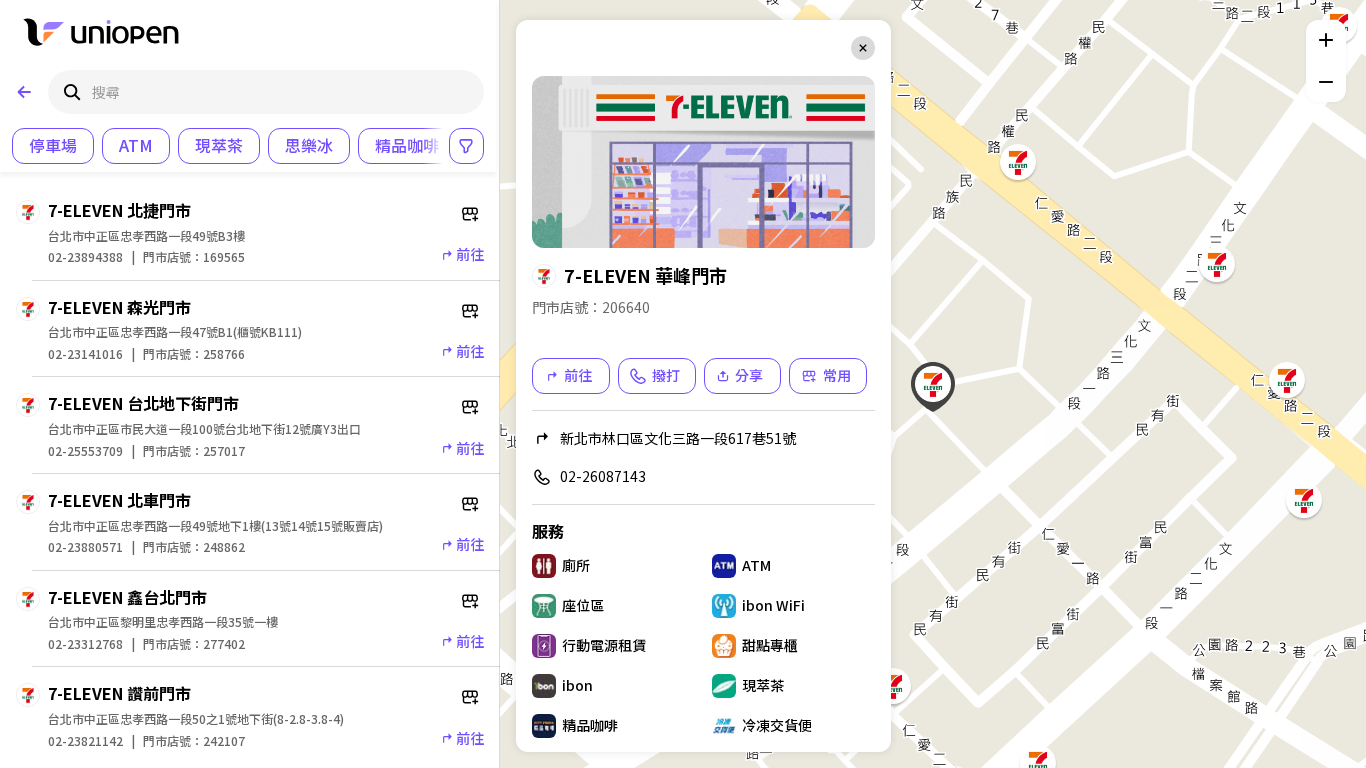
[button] (933, 384)
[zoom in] (1326, 40)
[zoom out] (1326, 82)
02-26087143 (603, 476)
